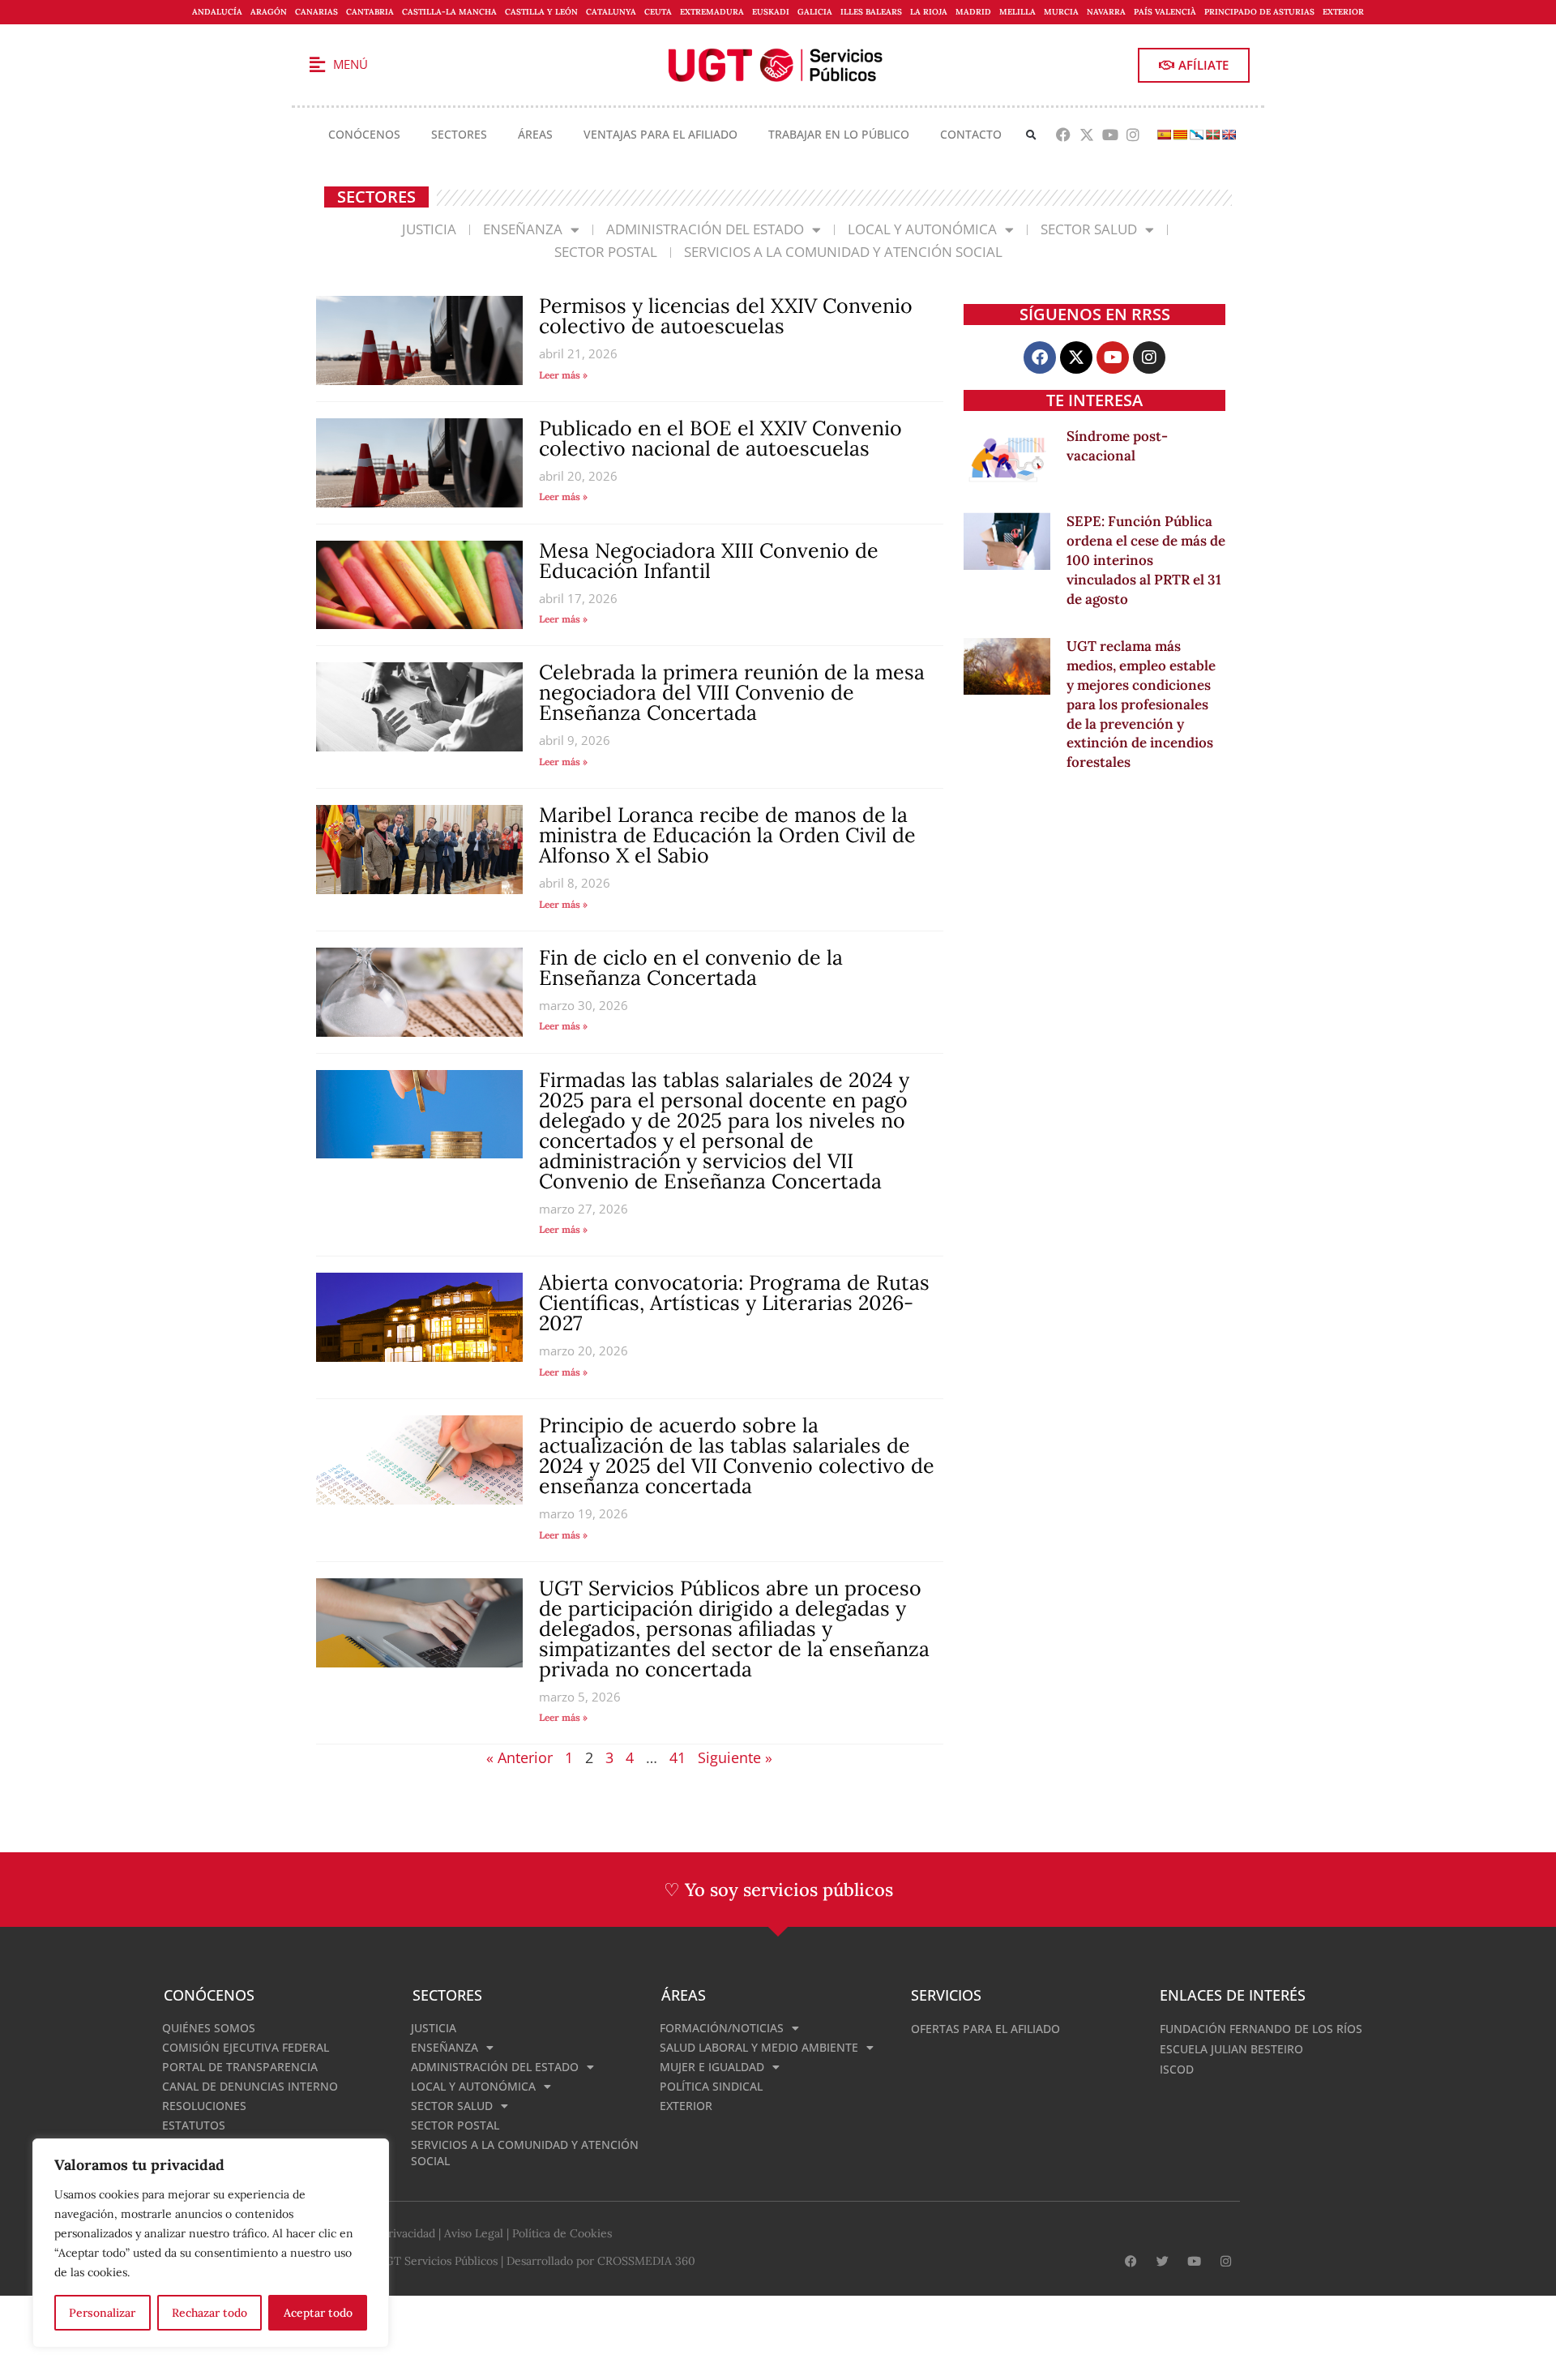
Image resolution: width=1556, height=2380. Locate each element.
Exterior (1343, 12)
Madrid (973, 12)
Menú (351, 64)
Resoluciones (204, 2106)
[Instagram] (1133, 135)
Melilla (1017, 12)
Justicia (429, 229)
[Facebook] (1064, 135)
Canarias (316, 12)
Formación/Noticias (722, 2028)
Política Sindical (711, 2086)
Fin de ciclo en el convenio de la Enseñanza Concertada (691, 967)
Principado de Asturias (1259, 12)
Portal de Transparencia (240, 2067)
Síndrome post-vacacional (1117, 446)
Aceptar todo (318, 2313)
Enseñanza (523, 229)
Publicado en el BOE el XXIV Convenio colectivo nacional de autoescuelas (720, 438)
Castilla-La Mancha (449, 12)
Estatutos (194, 2125)
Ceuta (658, 12)
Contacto (971, 134)
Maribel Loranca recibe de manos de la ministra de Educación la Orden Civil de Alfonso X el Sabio (727, 835)
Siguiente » (735, 1757)
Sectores (459, 134)
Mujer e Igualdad (712, 2067)
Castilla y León (541, 12)
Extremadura (712, 12)
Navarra (1106, 12)
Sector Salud (1089, 229)
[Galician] (1196, 135)
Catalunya (611, 12)
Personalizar (102, 2313)
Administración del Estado (705, 229)
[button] (1031, 135)
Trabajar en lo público (839, 134)
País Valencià (1165, 12)
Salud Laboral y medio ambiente (759, 2047)
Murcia (1061, 12)
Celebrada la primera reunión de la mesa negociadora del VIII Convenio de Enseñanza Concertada (732, 692)
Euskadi (771, 12)
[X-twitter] (1086, 135)
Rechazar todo (209, 2313)
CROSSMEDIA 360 (646, 2261)
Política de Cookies (562, 2233)
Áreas (535, 134)
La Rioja (929, 12)
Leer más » (563, 375)
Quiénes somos (209, 2028)
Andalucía (217, 12)
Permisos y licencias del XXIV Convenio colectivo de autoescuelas (726, 316)
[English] (1229, 135)
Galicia (815, 12)
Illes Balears (871, 12)
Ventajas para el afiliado (660, 134)
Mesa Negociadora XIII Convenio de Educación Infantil (709, 561)
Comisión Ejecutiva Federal (246, 2047)
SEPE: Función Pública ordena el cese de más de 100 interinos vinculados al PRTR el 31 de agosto (1146, 560)
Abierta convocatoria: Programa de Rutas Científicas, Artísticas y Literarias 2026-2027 (734, 1303)
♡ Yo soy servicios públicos (778, 1890)
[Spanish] (1164, 135)
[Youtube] (1110, 135)
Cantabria (370, 12)
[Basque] (1212, 135)
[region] (211, 2243)
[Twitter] (1163, 2261)
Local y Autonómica (922, 229)
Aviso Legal (474, 2233)
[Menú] (317, 65)
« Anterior (519, 1757)
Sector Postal (606, 252)
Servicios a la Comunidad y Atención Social (843, 252)
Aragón (269, 12)
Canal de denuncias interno (250, 2086)
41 (678, 1757)
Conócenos (364, 134)
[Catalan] (1180, 135)
